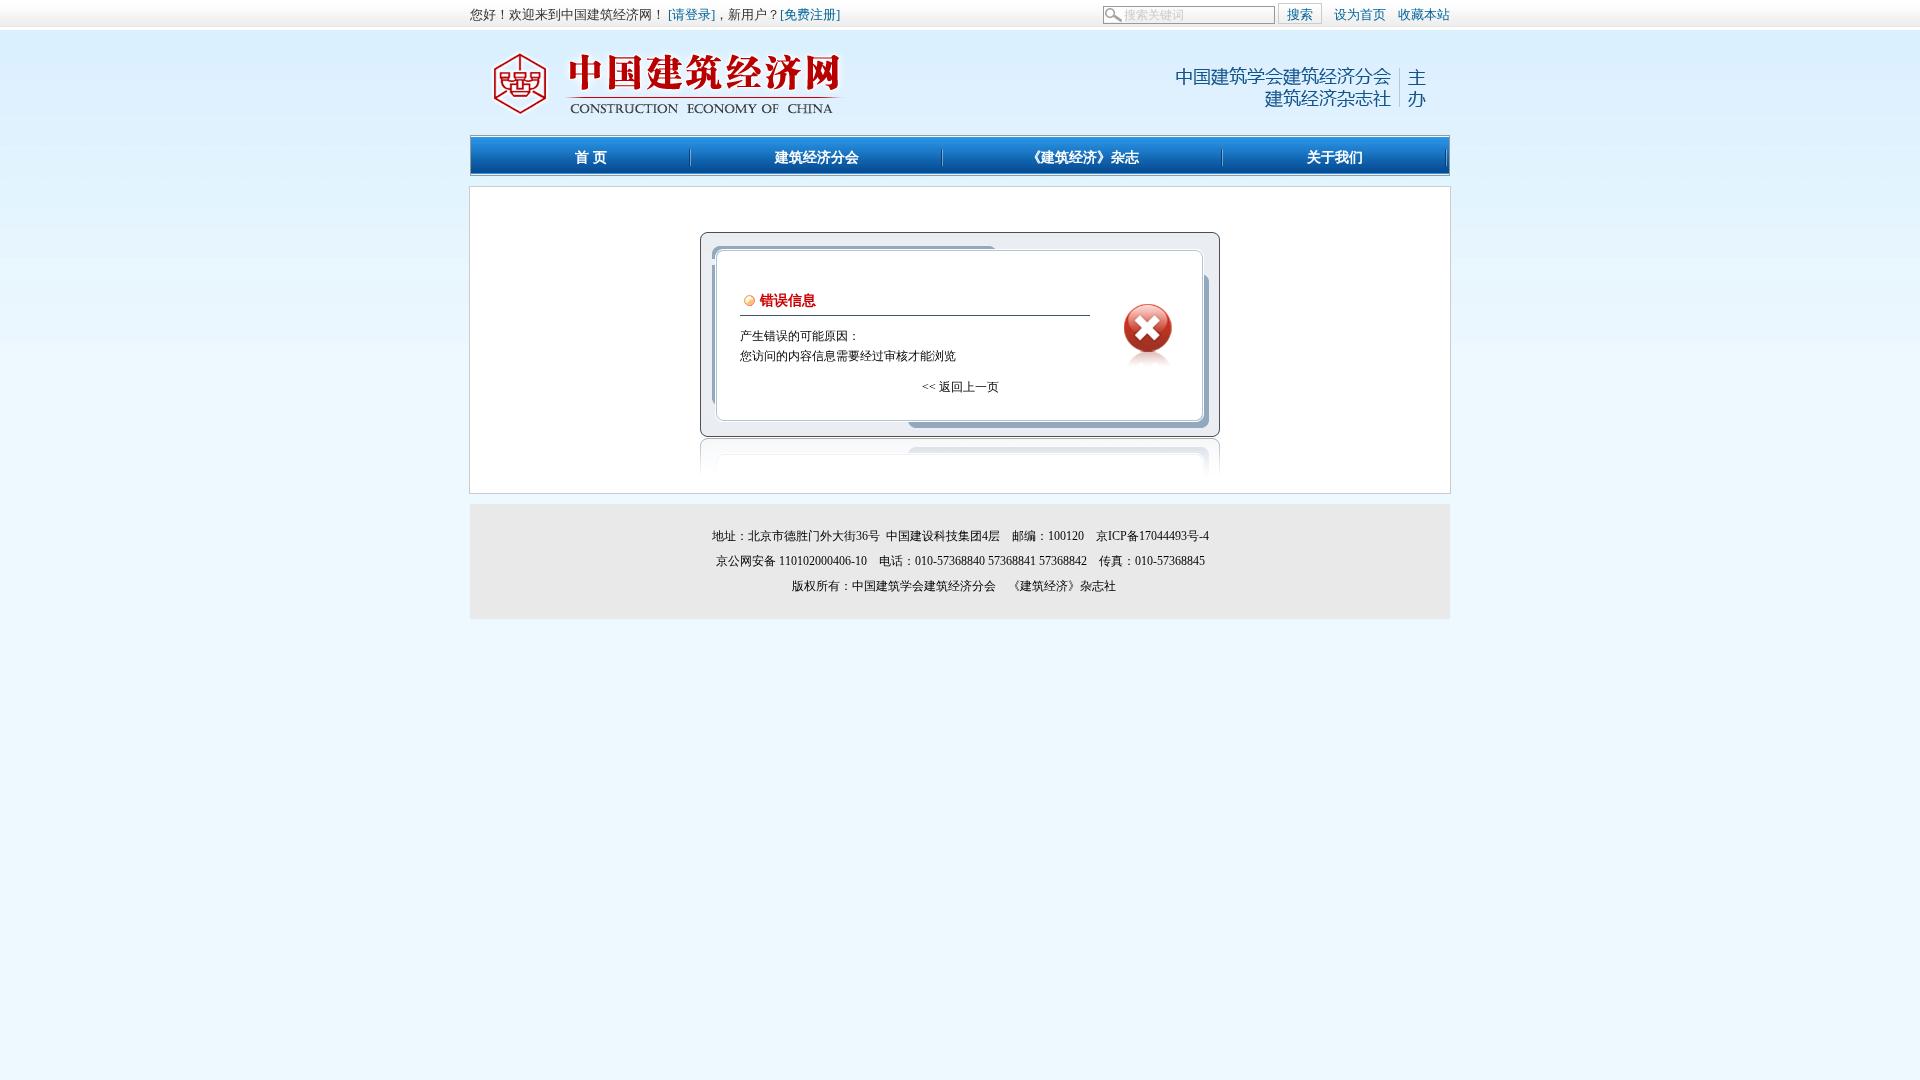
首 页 (591, 157)
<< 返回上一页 (960, 387)
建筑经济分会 (817, 157)
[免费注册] (810, 14)
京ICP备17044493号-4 (1152, 536)
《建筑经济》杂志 (1083, 157)
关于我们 (1335, 157)
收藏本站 (1424, 14)
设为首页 (1360, 14)
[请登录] (691, 14)
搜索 (1300, 14)
